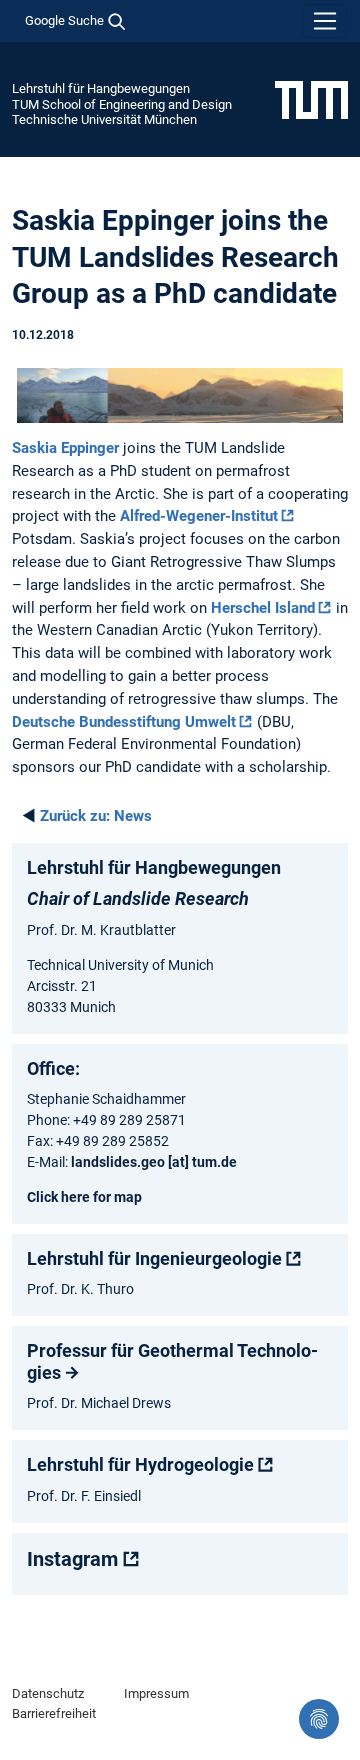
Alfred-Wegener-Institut (199, 516)
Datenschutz (48, 1693)
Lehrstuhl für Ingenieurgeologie (154, 1258)
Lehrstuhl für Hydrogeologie (140, 1464)
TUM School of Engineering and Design (122, 104)
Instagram (72, 1559)
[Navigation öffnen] (325, 21)
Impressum (156, 1693)
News (96, 816)
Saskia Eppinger (65, 448)
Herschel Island (263, 608)
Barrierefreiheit (54, 1713)
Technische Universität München (104, 119)
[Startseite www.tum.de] (311, 99)
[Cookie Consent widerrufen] (319, 1719)
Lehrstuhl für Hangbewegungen (101, 88)
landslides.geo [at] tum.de (154, 1162)
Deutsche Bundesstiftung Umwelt (124, 722)
